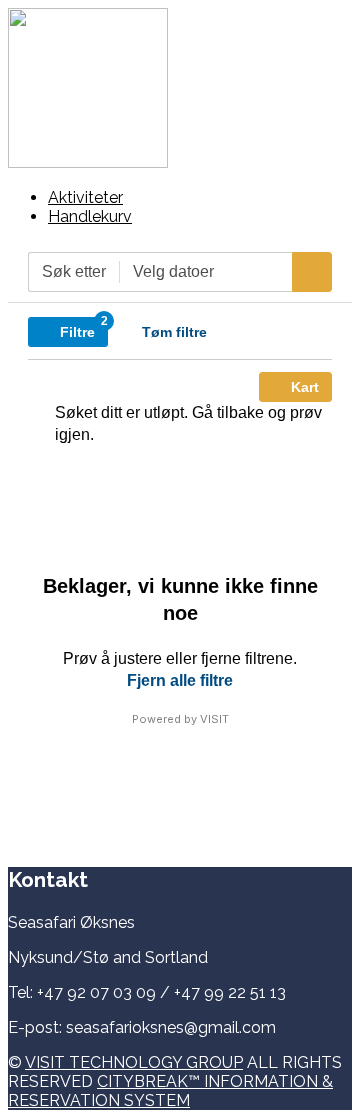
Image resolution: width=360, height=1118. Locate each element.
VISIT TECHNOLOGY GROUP (134, 1062)
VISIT (214, 719)
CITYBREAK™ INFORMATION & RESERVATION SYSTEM (170, 1091)
